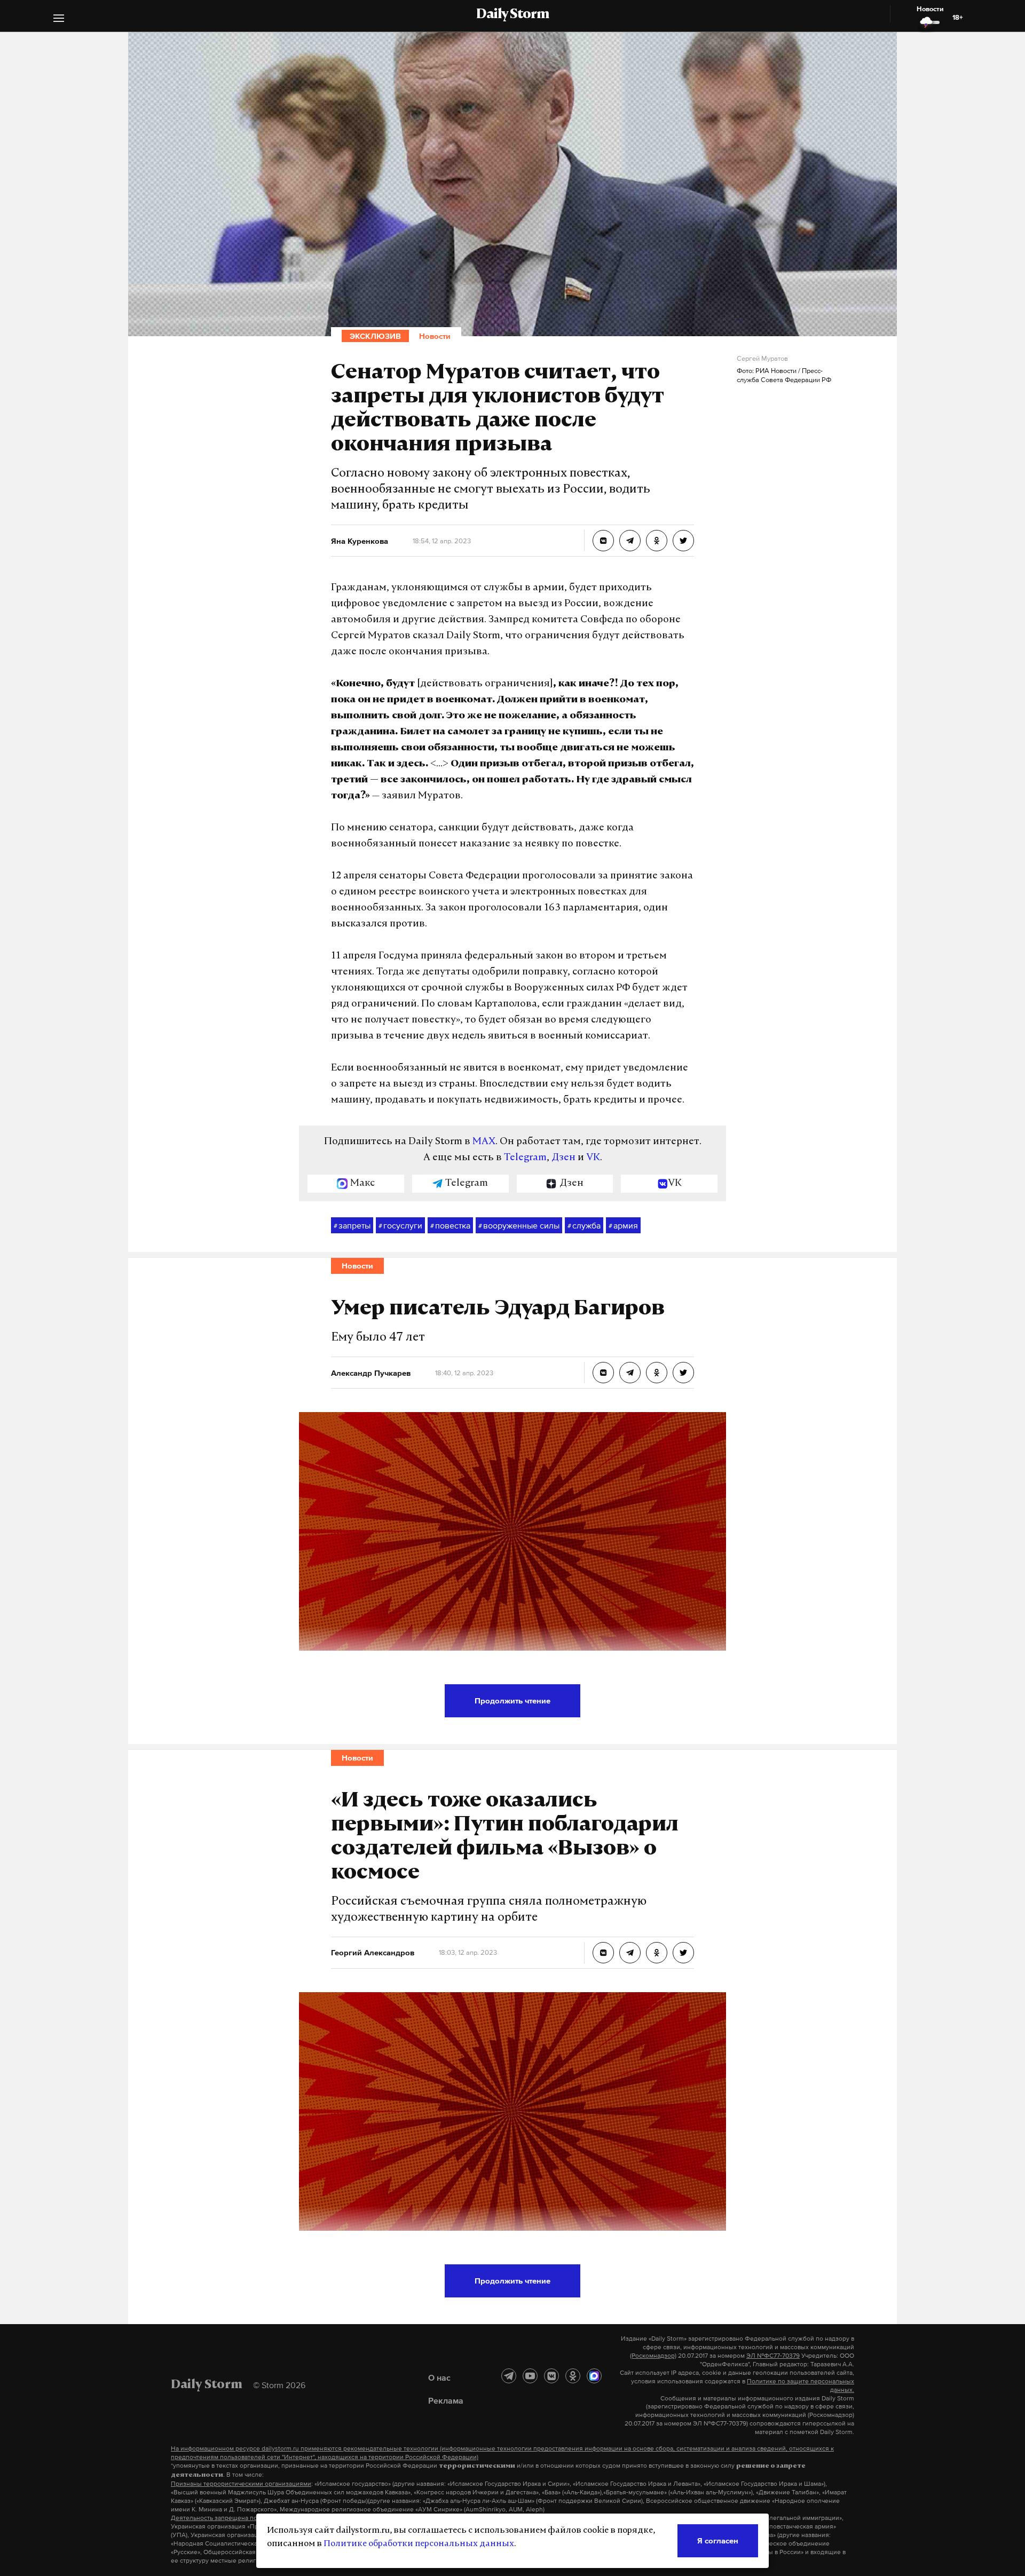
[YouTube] (530, 2376)
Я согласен (718, 2541)
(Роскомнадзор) (653, 2356)
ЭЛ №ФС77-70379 (773, 2356)
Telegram (525, 1158)
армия (623, 1225)
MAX (484, 1142)
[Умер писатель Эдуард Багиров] (603, 1373)
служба (584, 1225)
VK (593, 1158)
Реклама (446, 2400)
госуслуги (400, 1225)
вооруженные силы (519, 1225)
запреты (352, 1225)
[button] (59, 19)
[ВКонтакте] (551, 2376)
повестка (450, 1225)
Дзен (563, 1158)
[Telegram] (509, 2376)
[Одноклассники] (573, 2376)
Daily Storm (512, 15)
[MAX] (594, 2376)
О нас (439, 2377)
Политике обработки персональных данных (419, 2544)
